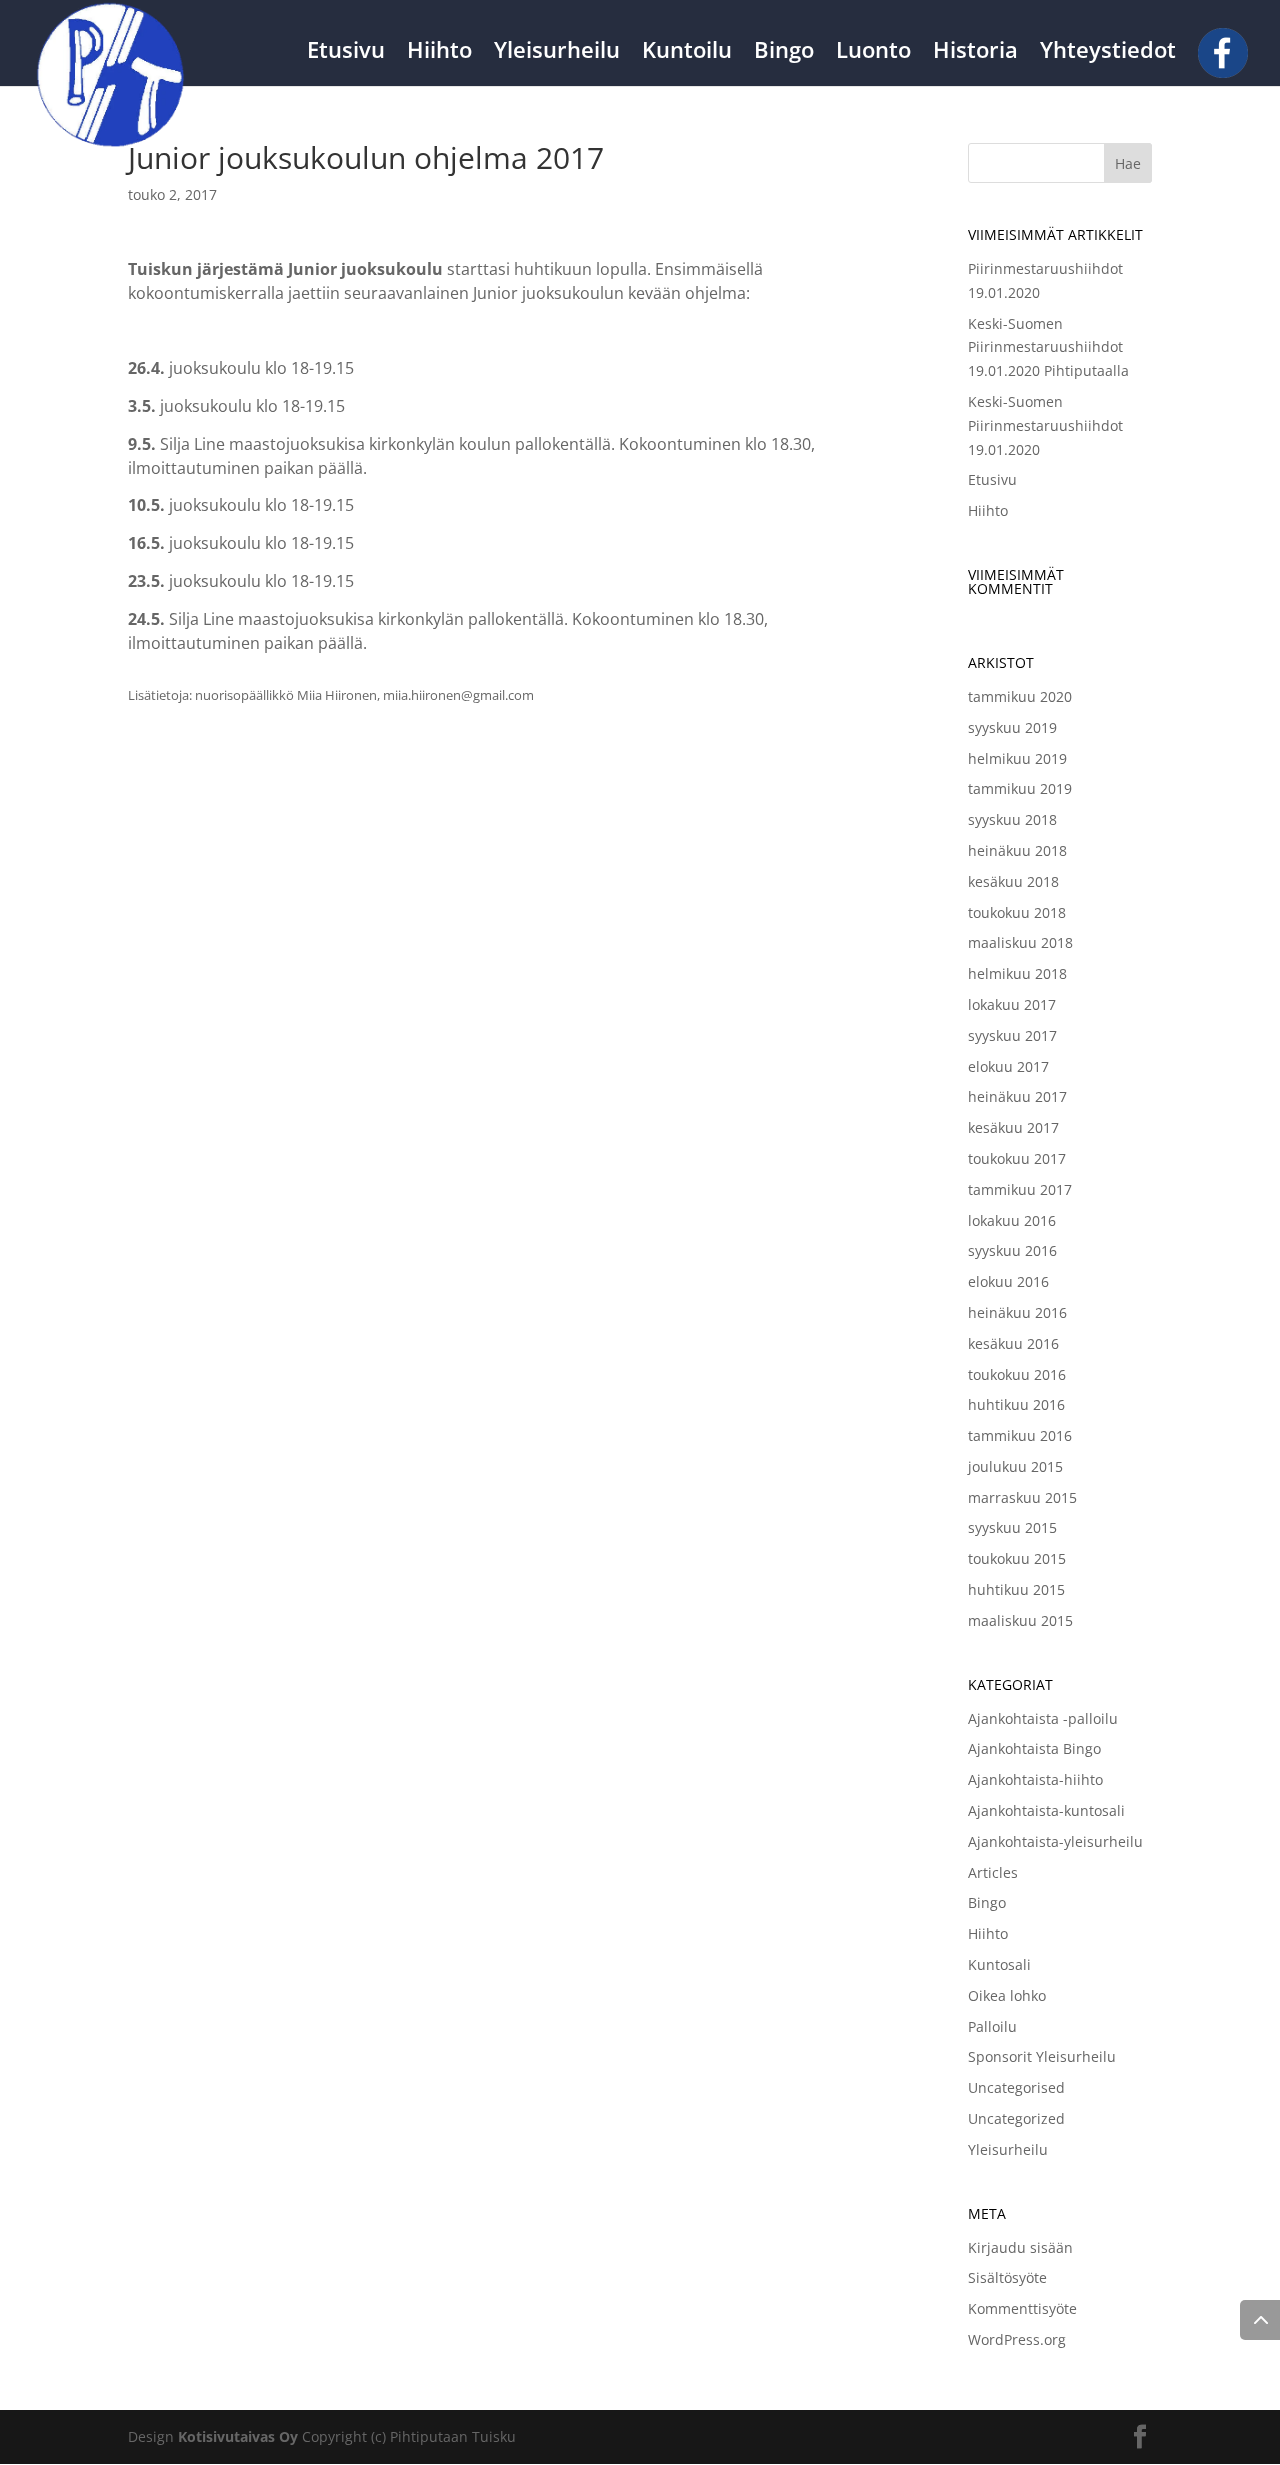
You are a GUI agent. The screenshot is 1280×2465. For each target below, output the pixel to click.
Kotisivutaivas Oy (238, 2436)
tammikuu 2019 (1020, 788)
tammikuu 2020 (1020, 696)
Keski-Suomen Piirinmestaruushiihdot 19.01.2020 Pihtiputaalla (1048, 347)
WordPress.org (1017, 2339)
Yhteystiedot (1108, 53)
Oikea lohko (1007, 1995)
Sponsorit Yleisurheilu (1042, 2056)
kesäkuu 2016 (1013, 1343)
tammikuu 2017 (1020, 1189)
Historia (975, 53)
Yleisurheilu (557, 53)
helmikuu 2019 (1017, 758)
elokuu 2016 (1008, 1281)
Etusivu (346, 53)
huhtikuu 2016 (1016, 1404)
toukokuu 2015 (1017, 1558)
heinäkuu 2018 (1017, 850)
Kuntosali (999, 1964)
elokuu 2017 (1008, 1066)
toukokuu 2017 (1017, 1158)
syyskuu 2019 (1012, 727)
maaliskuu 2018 (1020, 942)
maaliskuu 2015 (1020, 1620)
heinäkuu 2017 (1017, 1096)
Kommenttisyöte (1022, 2308)
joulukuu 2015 (1015, 1466)
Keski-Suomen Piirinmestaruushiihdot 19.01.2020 (1045, 425)
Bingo (784, 53)
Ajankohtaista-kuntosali (1046, 1810)
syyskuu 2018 (1012, 819)
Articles (993, 1872)
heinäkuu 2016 (1017, 1312)
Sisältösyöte (1007, 2277)
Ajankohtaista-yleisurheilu (1055, 1841)
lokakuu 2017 (1012, 1004)
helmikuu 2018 (1017, 973)
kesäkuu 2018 (1013, 881)
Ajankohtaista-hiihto (1035, 1779)
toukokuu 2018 (1017, 912)
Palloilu (992, 2026)
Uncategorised (1016, 2087)
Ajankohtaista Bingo (1034, 1748)
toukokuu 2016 (1017, 1374)
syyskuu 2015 (1012, 1527)
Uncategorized (1016, 2118)
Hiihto (439, 53)
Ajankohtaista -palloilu (1043, 1718)
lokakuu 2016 (1012, 1220)
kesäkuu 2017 (1013, 1127)
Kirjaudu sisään (1020, 2247)
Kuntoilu (687, 53)
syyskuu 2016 (1012, 1250)
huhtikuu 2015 (1016, 1589)
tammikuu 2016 (1020, 1435)
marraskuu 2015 (1022, 1497)
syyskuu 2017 (1012, 1035)
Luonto (873, 53)
